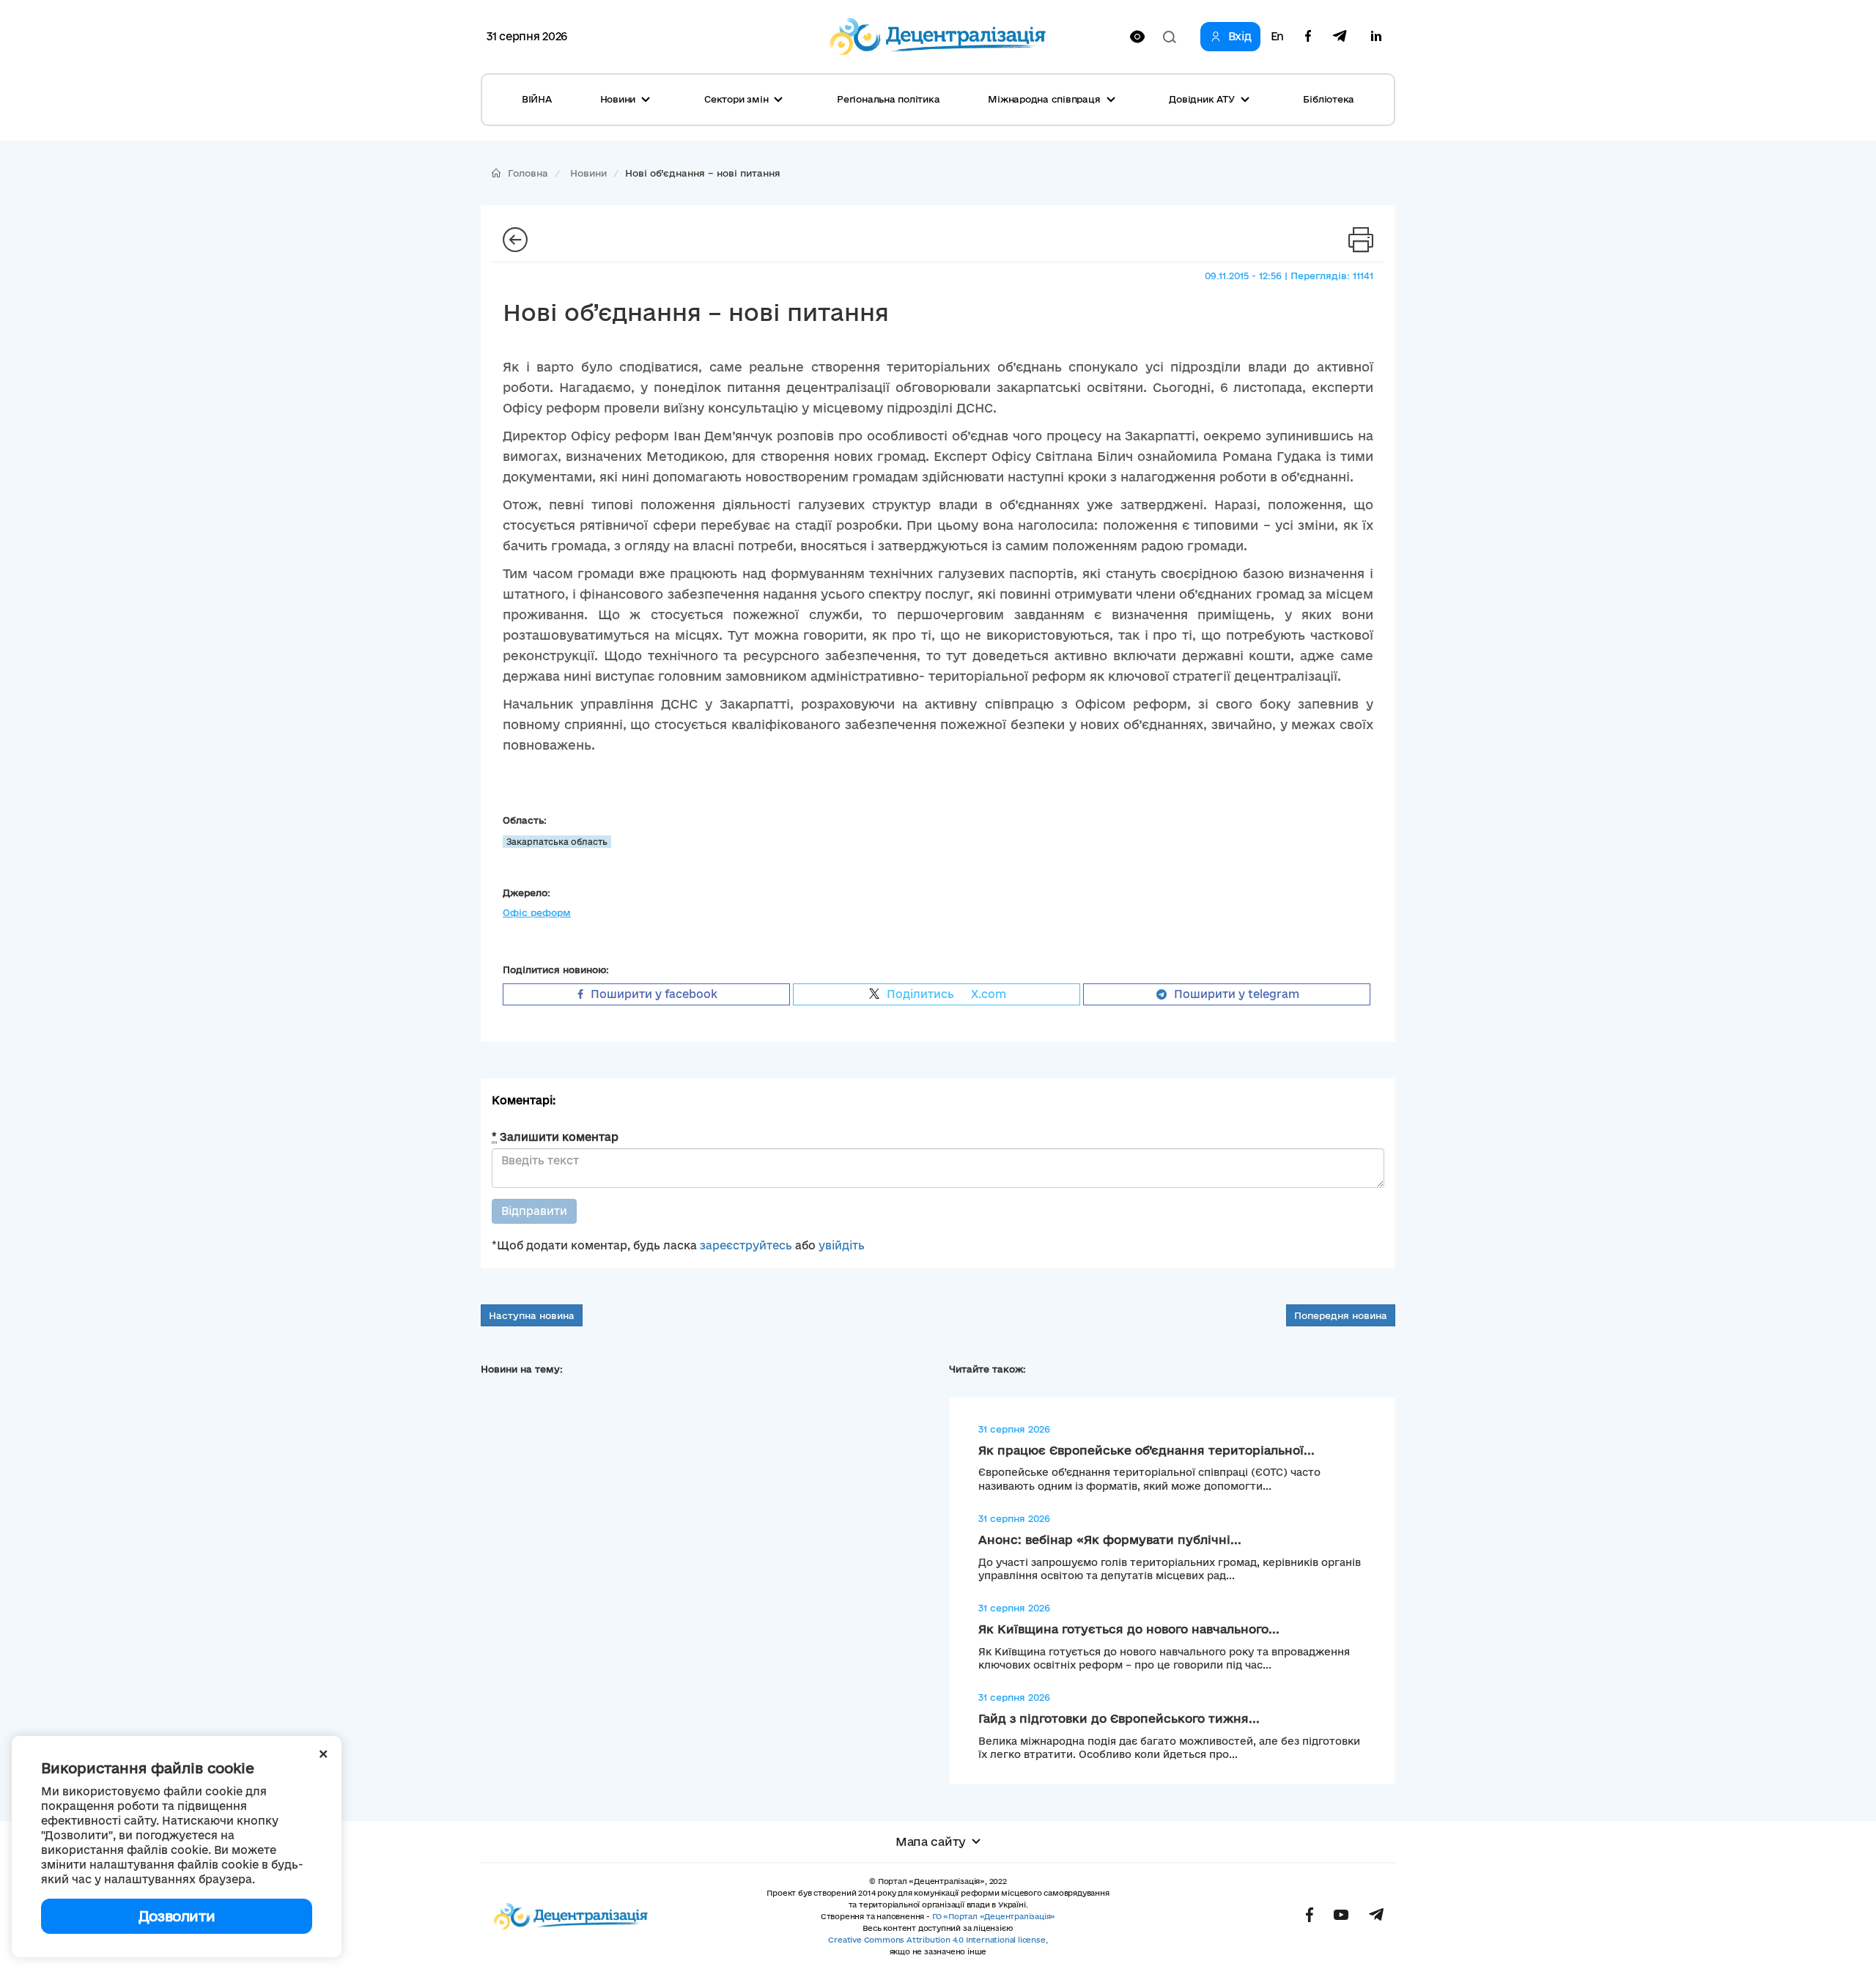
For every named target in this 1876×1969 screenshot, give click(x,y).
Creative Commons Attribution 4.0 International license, (938, 1940)
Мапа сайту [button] (931, 1841)
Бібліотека (1329, 99)
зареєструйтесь (746, 1245)
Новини (588, 173)
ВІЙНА (537, 99)
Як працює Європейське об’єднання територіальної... (1146, 1450)
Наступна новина (532, 1315)
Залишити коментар (555, 1137)
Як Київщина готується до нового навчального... (1129, 1629)
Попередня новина (1341, 1315)
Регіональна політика (888, 99)
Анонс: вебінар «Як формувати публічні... (1110, 1540)
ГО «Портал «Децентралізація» (994, 1916)
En (1277, 37)
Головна (528, 173)
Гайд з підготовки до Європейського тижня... (1119, 1718)
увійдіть (842, 1245)
